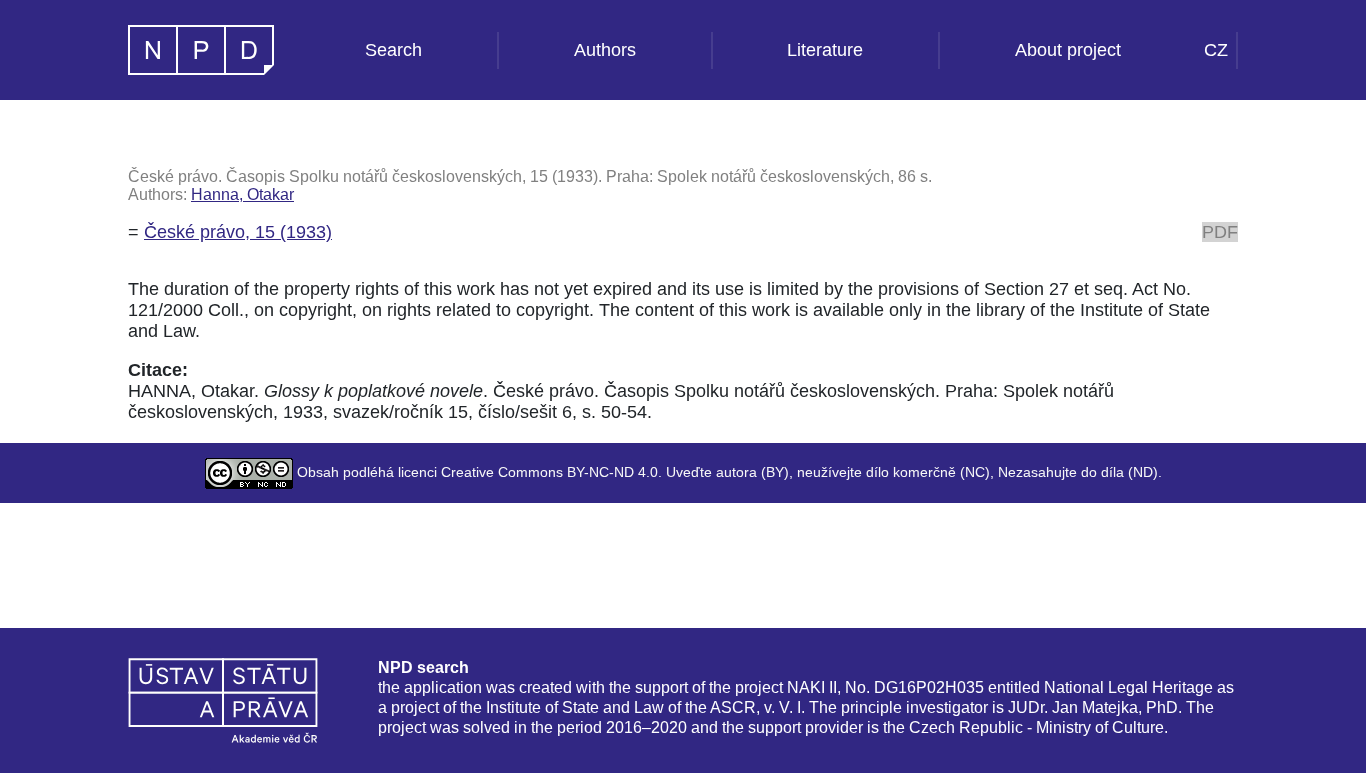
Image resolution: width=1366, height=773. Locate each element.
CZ (1216, 50)
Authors (605, 50)
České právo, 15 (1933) (238, 232)
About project (1068, 50)
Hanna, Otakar (242, 194)
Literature (825, 50)
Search (393, 50)
